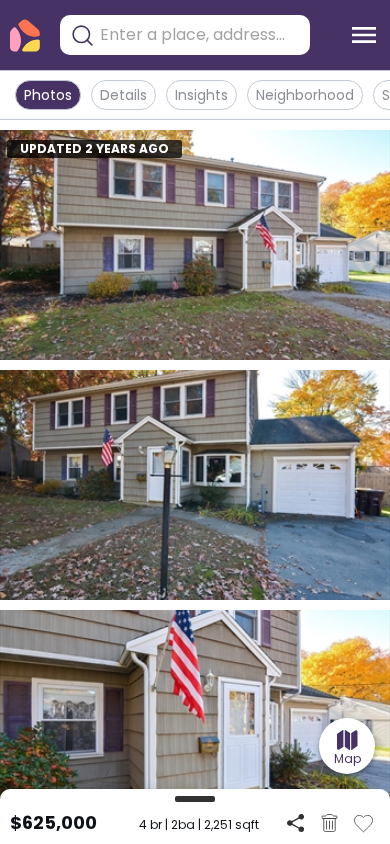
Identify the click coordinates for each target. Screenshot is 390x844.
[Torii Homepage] (25, 35)
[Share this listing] (295, 822)
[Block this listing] (329, 823)
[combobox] (200, 35)
